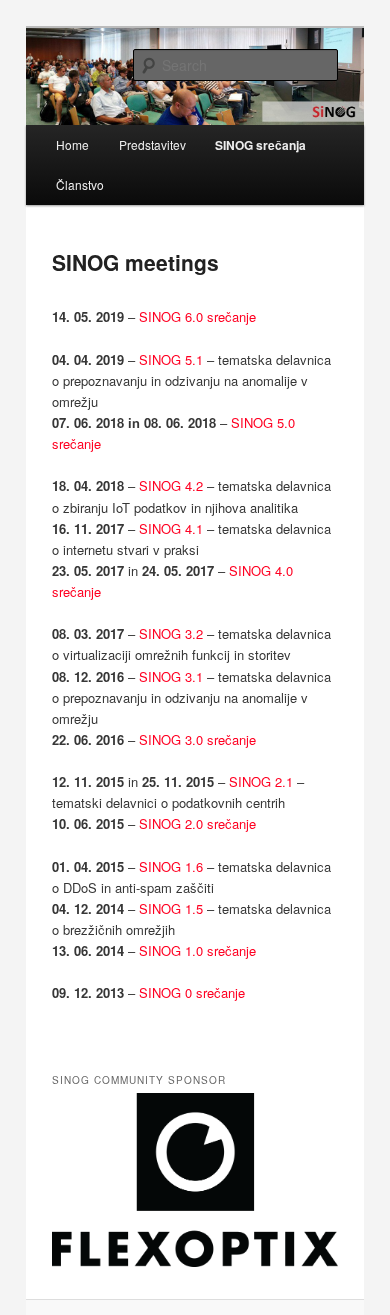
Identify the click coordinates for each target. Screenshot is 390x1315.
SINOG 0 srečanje (192, 992)
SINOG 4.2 (171, 485)
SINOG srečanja (260, 145)
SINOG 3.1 (171, 676)
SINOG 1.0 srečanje (197, 950)
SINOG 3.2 (171, 633)
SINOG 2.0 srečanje (197, 823)
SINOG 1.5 (171, 908)
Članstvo (80, 184)
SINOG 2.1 (261, 781)
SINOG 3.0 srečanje (197, 739)
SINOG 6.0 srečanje (197, 316)
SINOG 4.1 (171, 528)
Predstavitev (152, 144)
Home (72, 144)
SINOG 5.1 (171, 359)
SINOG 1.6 (171, 866)
